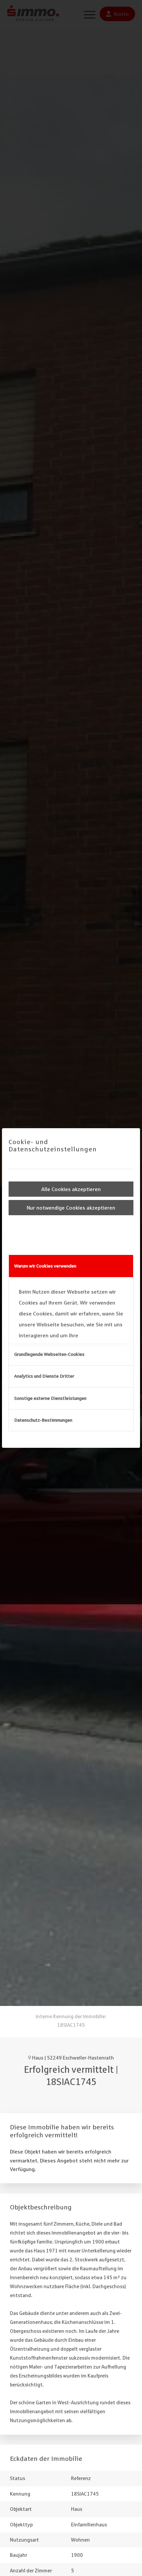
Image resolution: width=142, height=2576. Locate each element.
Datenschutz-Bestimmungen (43, 1420)
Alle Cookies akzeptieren (71, 1189)
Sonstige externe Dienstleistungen (50, 1398)
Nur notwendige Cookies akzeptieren (71, 1208)
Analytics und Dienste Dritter (44, 1376)
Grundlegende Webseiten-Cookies (49, 1354)
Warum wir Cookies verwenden (45, 1266)
